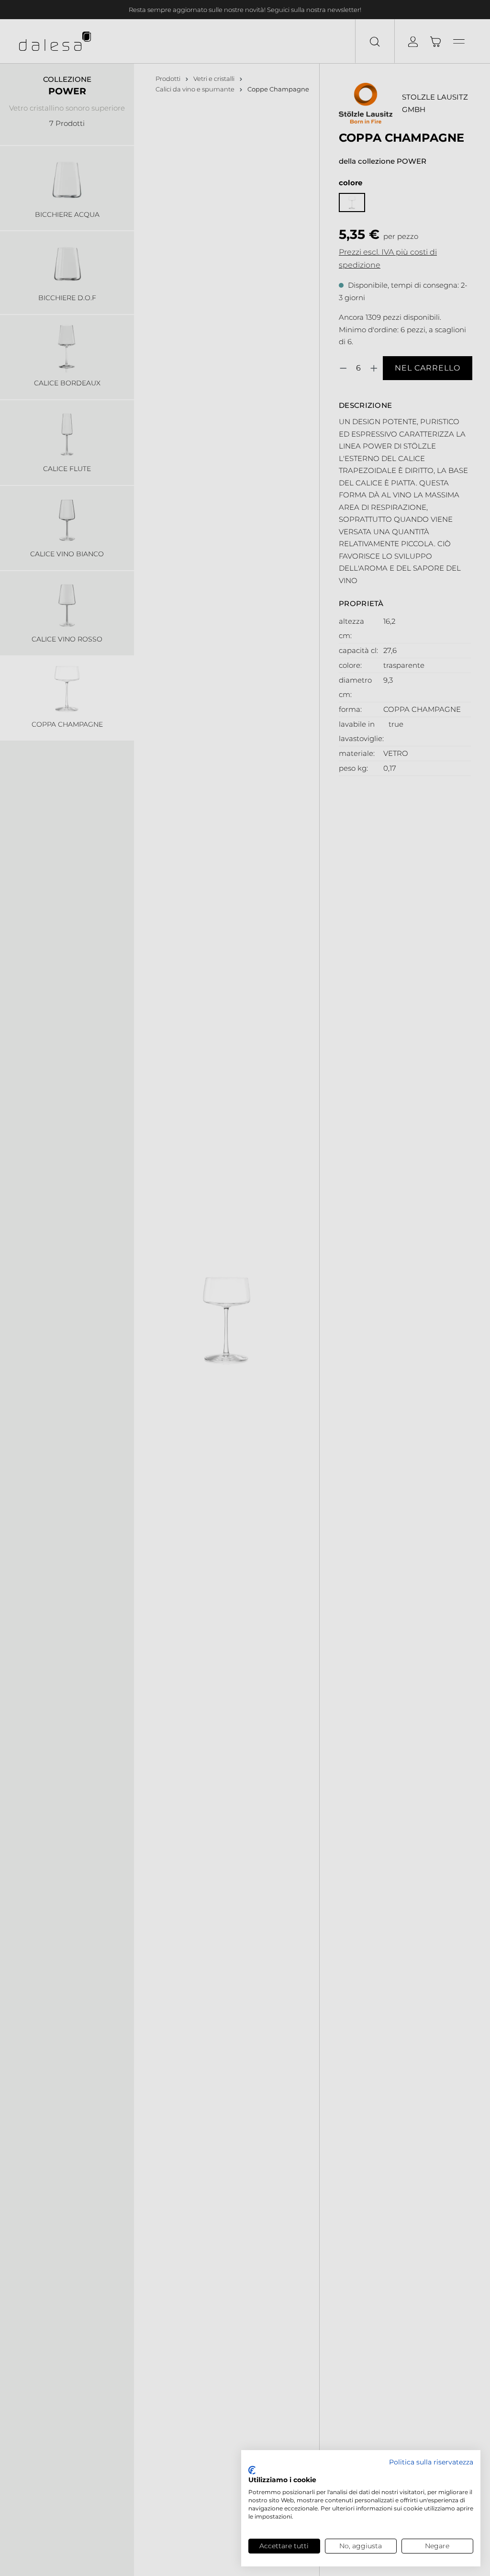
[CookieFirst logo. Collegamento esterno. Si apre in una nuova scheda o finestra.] (252, 2470)
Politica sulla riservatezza (431, 2462)
